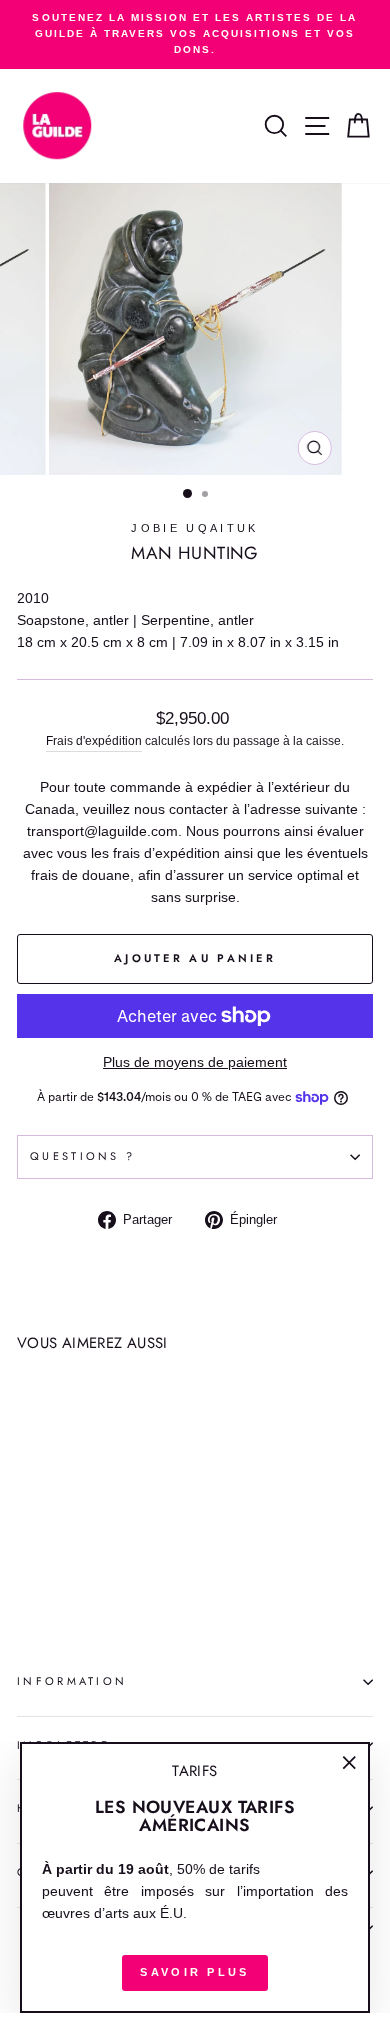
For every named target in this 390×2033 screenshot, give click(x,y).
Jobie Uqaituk (194, 528)
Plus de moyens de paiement (195, 1062)
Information (72, 1681)
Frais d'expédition (94, 740)
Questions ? (82, 1156)
